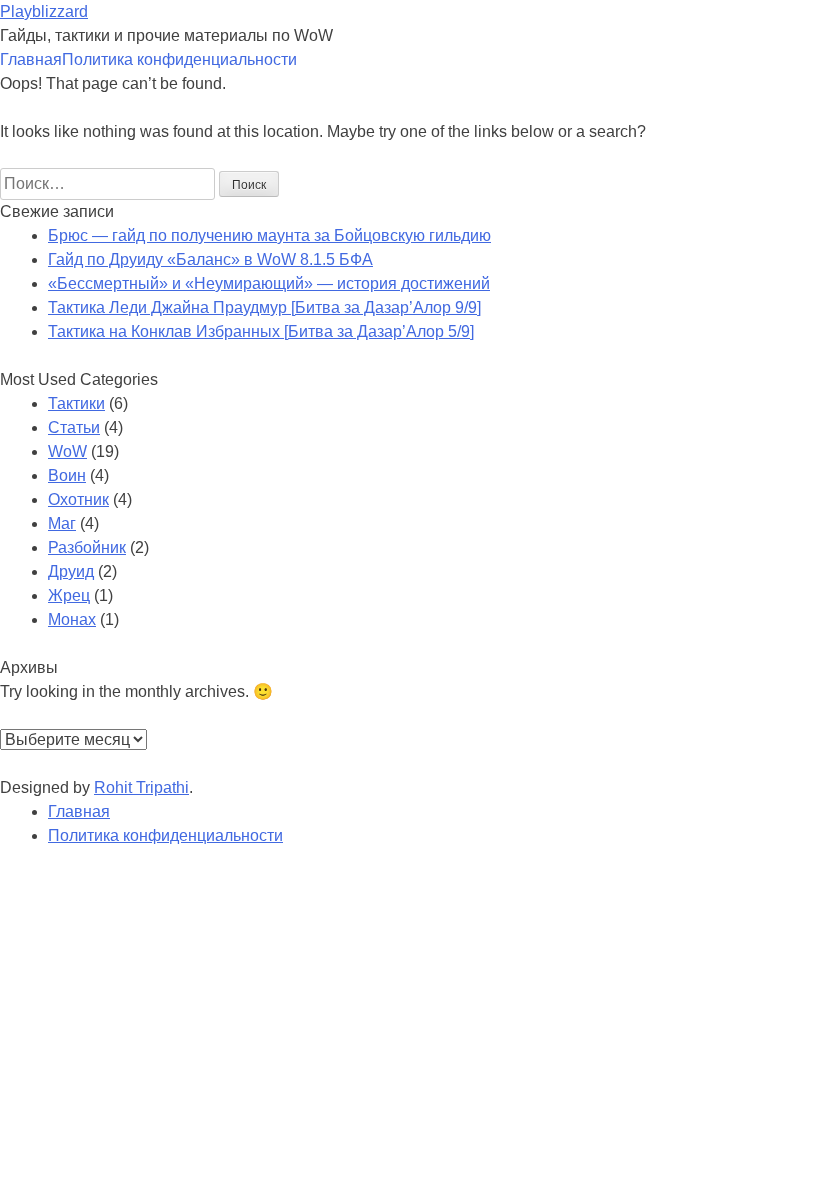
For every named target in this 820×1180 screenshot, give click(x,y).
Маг (62, 523)
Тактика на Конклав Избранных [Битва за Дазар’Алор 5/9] (261, 331)
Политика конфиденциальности (179, 59)
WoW (67, 451)
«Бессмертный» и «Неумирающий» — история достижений (269, 283)
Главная (31, 59)
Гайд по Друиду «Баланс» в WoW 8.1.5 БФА (210, 259)
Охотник (78, 499)
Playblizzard (44, 11)
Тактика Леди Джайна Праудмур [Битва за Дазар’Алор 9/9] (264, 307)
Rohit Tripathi (141, 787)
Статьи (74, 427)
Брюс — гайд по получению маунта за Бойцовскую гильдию (269, 235)
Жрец (69, 595)
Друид (71, 571)
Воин (67, 475)
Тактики (76, 403)
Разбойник (87, 547)
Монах (72, 619)
